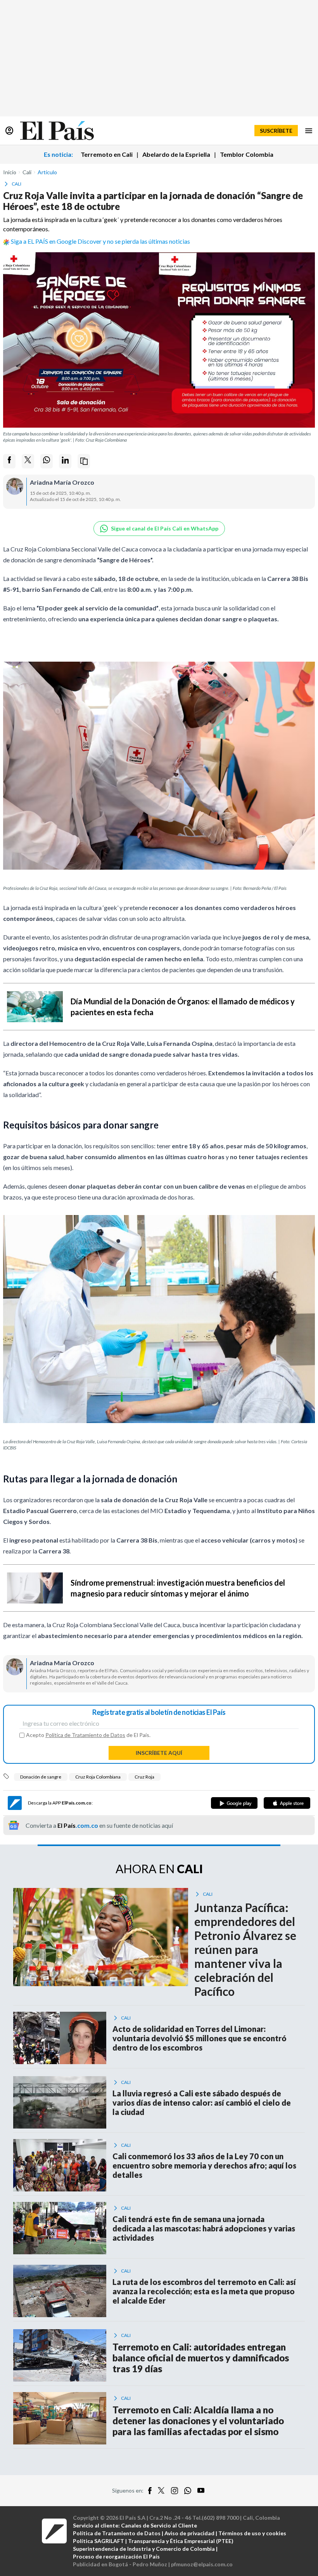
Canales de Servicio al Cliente (159, 2525)
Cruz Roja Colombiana (98, 1777)
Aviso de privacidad (189, 2533)
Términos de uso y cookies (252, 2533)
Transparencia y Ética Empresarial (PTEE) (181, 2541)
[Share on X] (28, 461)
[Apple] (287, 1803)
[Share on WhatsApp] (47, 461)
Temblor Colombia (247, 154)
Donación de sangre (41, 1777)
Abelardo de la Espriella (176, 154)
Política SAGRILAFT (99, 2541)
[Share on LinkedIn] (65, 461)
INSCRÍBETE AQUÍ (159, 1753)
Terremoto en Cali (107, 154)
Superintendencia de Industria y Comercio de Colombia (144, 2549)
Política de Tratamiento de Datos (85, 1735)
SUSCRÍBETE (276, 131)
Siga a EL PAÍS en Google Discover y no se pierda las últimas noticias (100, 241)
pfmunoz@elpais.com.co (202, 2564)
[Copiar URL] (84, 461)
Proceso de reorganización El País (116, 2556)
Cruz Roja (144, 1777)
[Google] (234, 1803)
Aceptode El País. (88, 1735)
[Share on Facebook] (9, 461)
